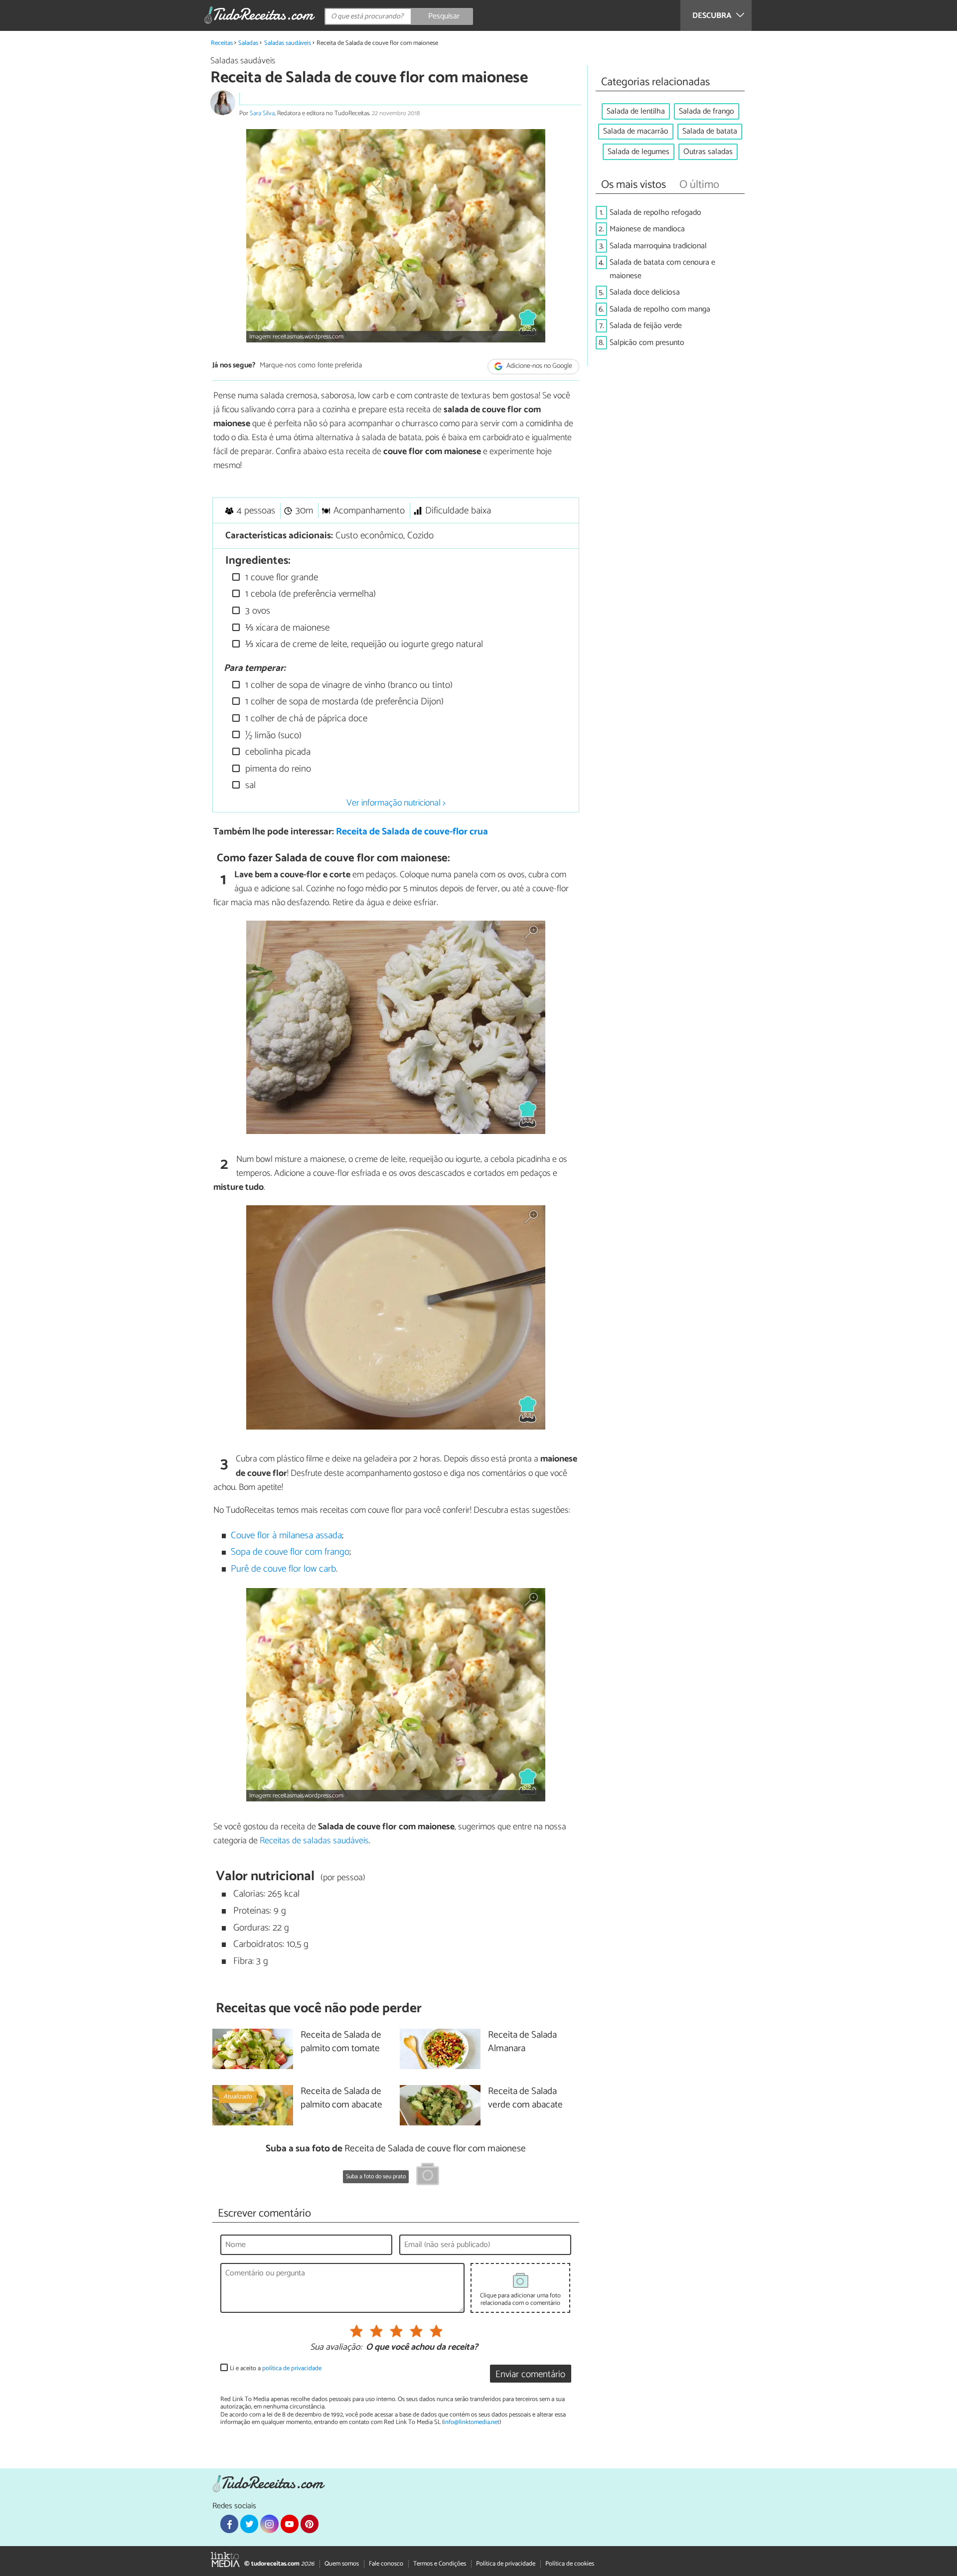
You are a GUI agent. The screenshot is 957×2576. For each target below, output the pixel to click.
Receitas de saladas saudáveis (314, 1841)
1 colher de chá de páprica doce (305, 719)
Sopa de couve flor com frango (290, 1552)
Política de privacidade (506, 2564)
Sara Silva (262, 113)
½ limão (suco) (272, 735)
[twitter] (249, 2524)
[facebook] (229, 2524)
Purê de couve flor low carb (283, 1569)
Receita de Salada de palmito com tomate (341, 2042)
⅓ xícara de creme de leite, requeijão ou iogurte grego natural (363, 644)
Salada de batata (710, 131)
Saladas (248, 43)
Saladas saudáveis (288, 43)
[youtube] (290, 2524)
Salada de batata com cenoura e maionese (662, 269)
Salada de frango (707, 111)
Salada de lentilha (636, 111)
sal (249, 785)
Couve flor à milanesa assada (286, 1535)
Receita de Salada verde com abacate (525, 2098)
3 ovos (256, 611)
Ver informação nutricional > (396, 803)
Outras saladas (708, 152)
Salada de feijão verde (646, 326)
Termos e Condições (440, 2564)
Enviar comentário (530, 2374)
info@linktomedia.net (472, 2422)
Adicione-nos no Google (539, 366)
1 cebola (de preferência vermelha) (309, 594)
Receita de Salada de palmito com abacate (341, 2098)
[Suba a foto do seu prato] (428, 2176)
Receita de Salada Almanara (522, 2042)
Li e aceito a (276, 2368)
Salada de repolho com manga (660, 309)
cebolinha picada (277, 752)
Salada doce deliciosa (645, 292)
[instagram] (269, 2524)
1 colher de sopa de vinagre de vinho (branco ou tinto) (348, 685)
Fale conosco (386, 2564)
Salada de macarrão (636, 131)
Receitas (222, 43)
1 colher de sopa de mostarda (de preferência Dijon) (343, 702)
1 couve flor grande (280, 577)
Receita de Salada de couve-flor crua (412, 832)
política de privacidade (292, 2368)
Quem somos (342, 2564)
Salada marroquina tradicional (658, 246)
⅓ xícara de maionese (286, 628)
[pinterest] (310, 2524)
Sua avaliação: (336, 2348)
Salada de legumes (638, 152)
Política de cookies (570, 2564)
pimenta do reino (277, 769)
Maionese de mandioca (647, 229)
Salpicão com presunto (647, 343)
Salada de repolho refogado (655, 213)
